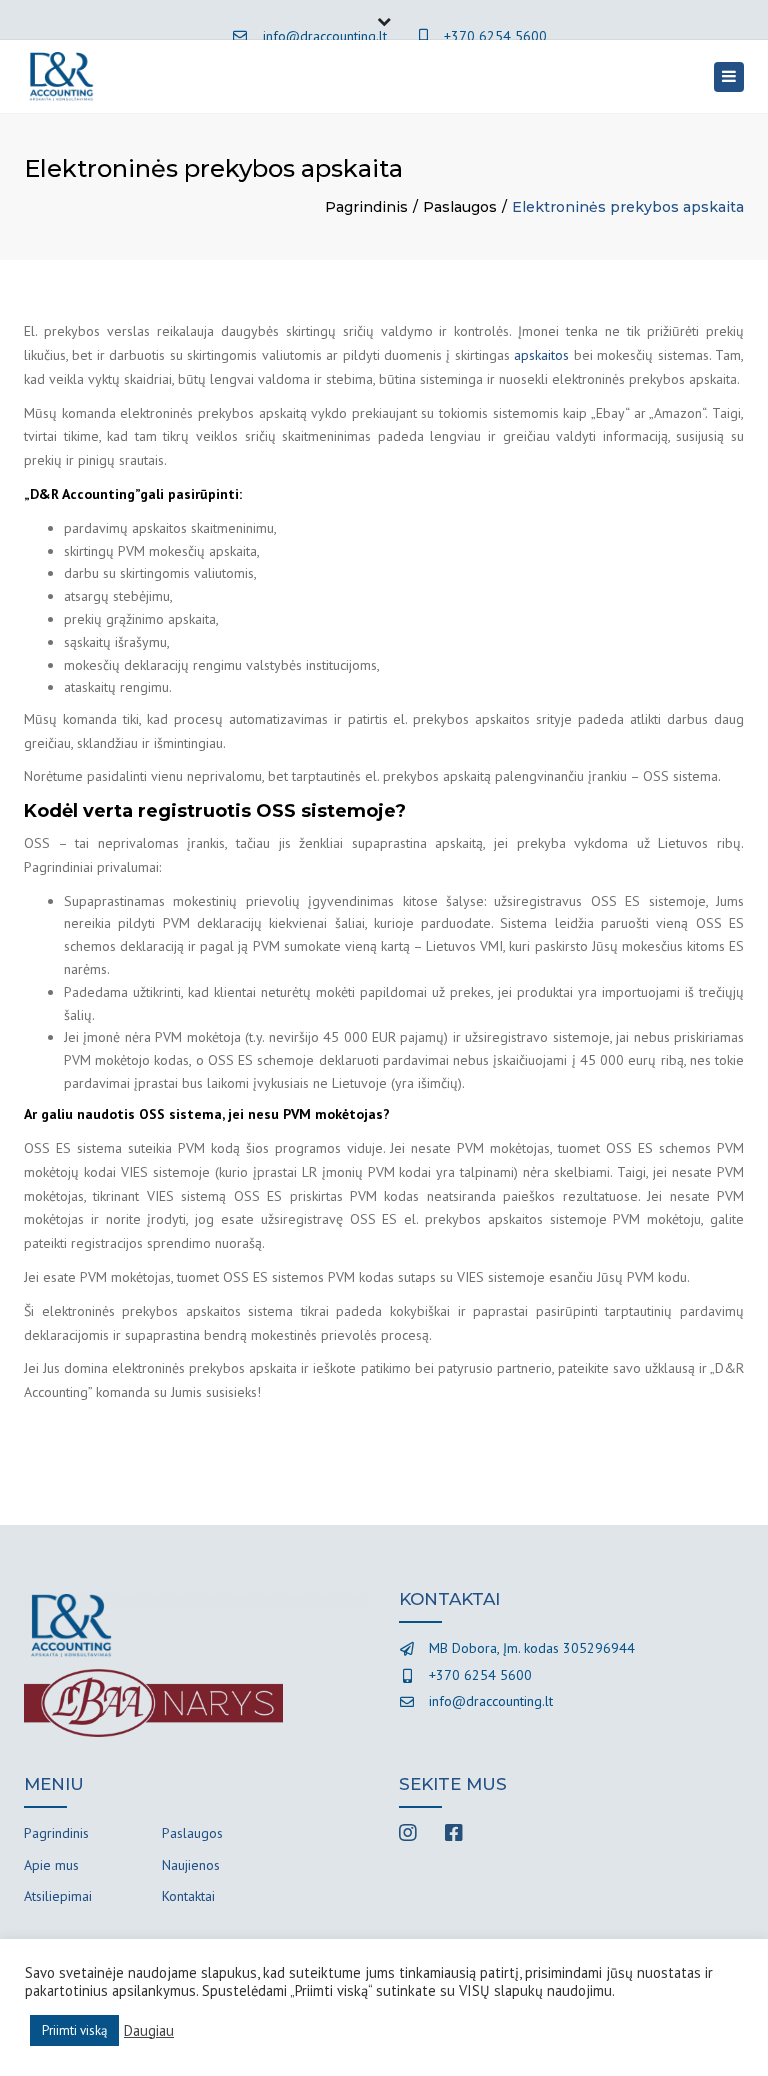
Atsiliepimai (58, 1896)
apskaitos (541, 355)
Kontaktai (188, 1896)
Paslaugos (460, 207)
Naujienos (191, 1865)
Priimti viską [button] (74, 2030)
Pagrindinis (366, 207)
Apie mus (51, 1865)
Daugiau (149, 2031)
